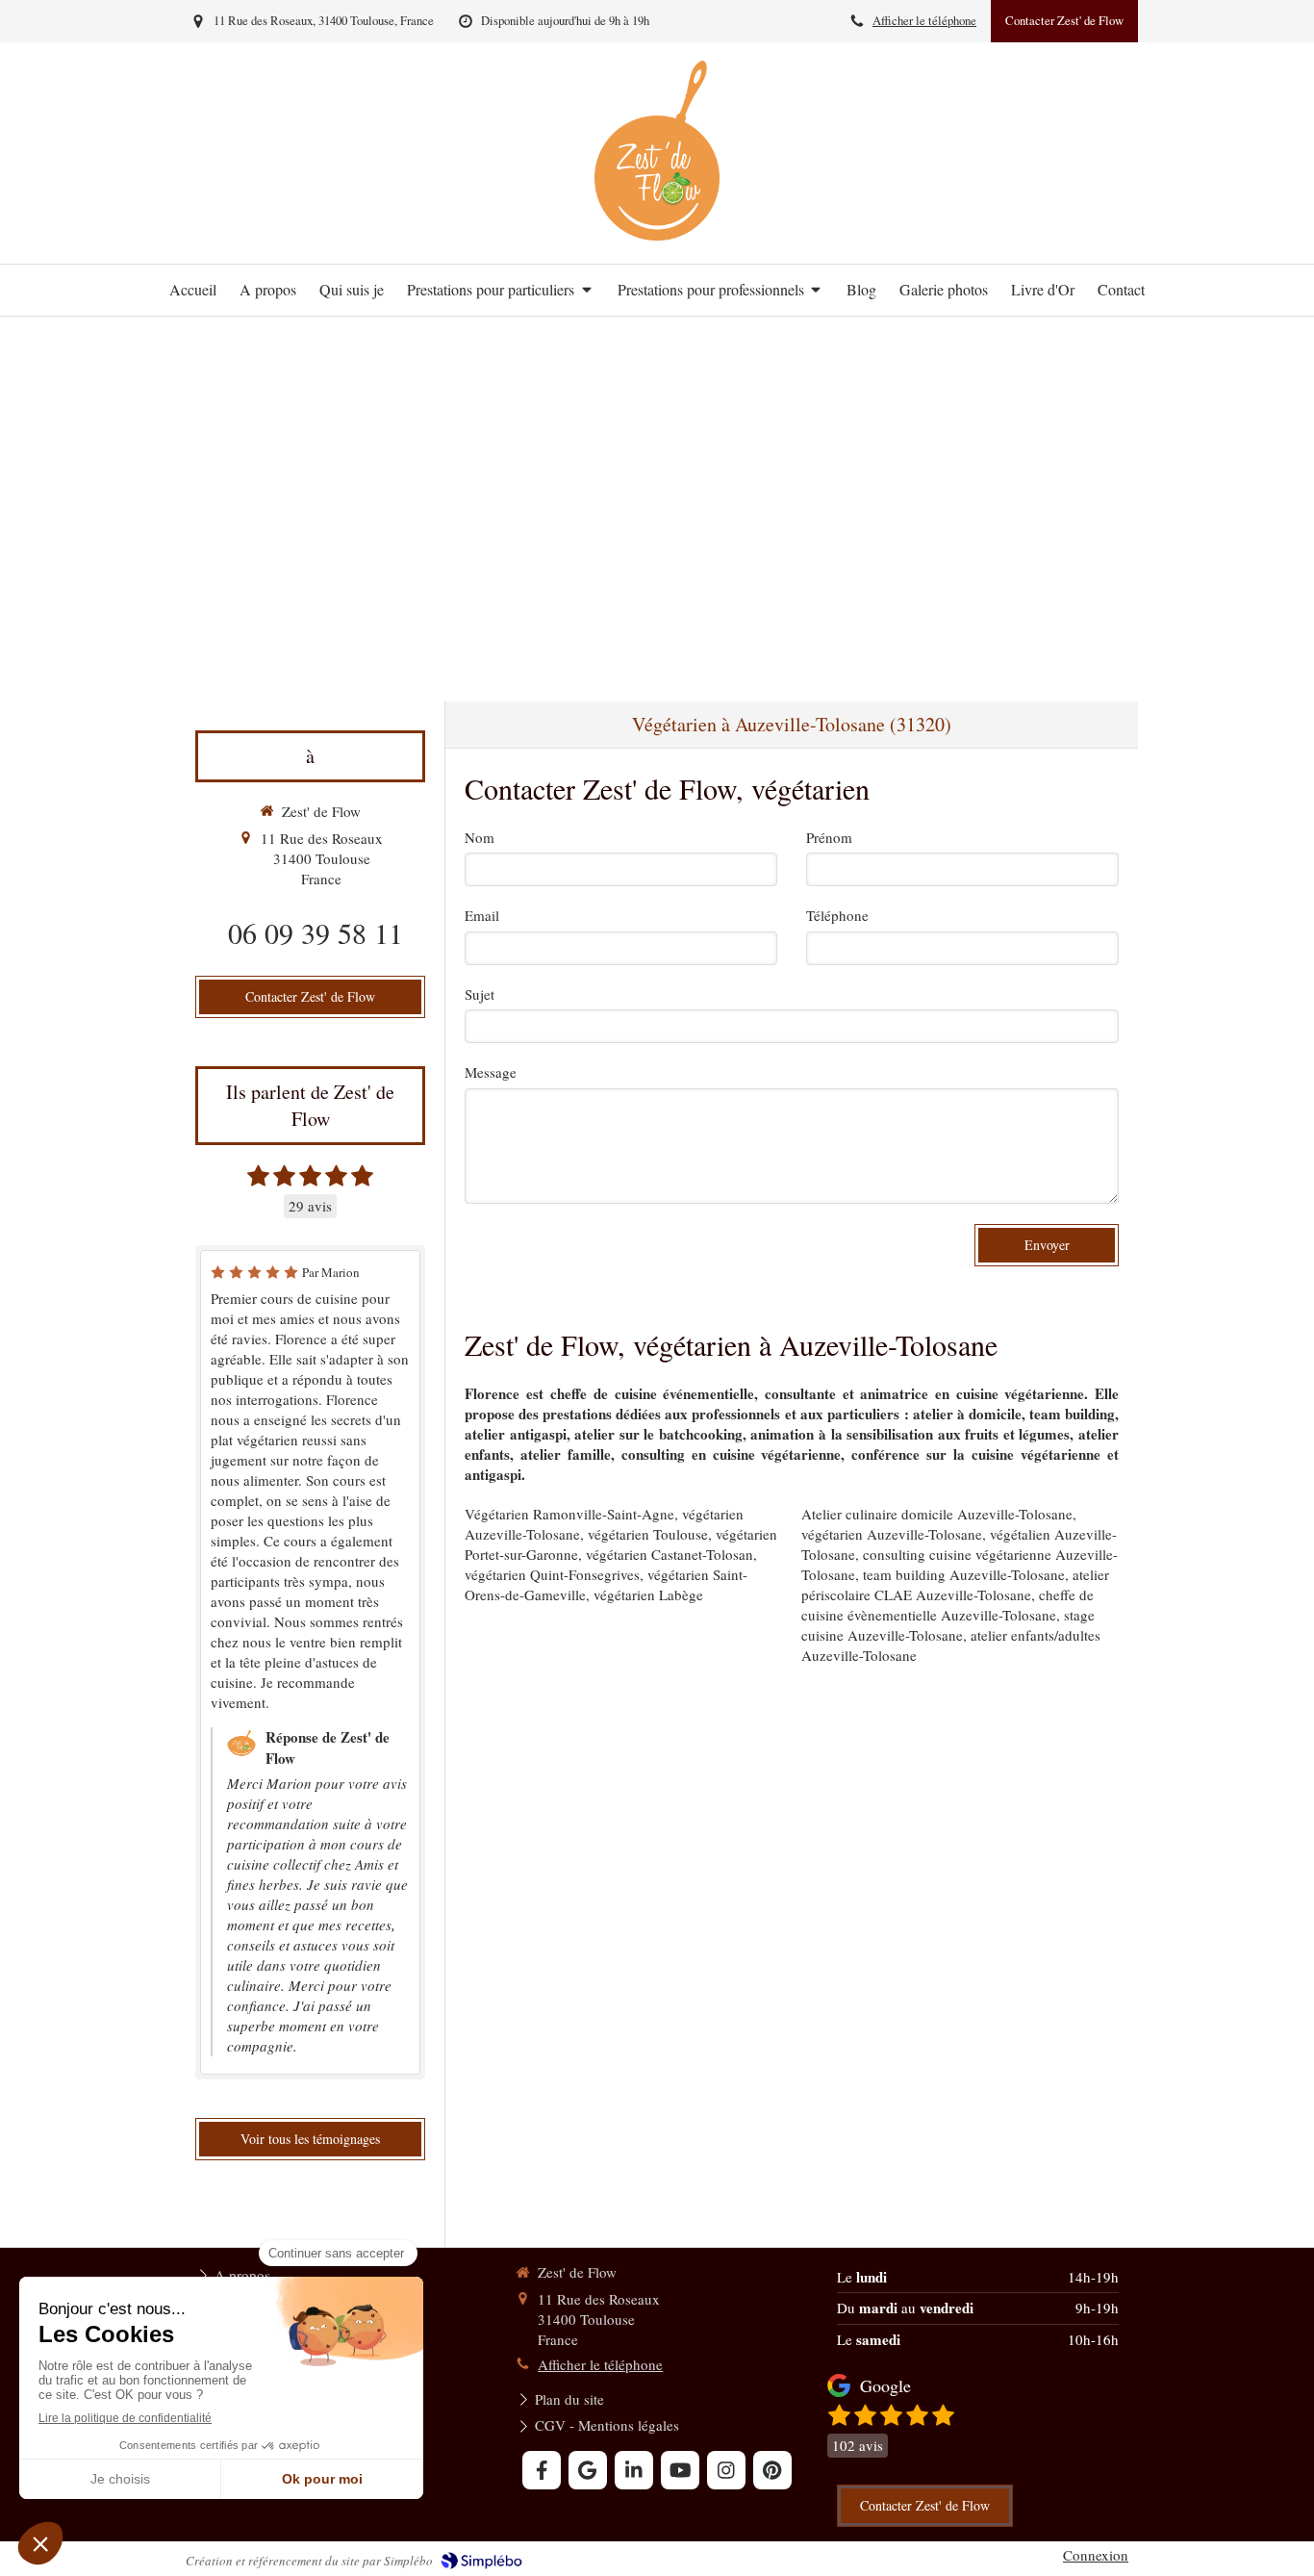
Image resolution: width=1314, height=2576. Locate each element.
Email (482, 915)
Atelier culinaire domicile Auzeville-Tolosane (937, 1514)
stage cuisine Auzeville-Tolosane (948, 1625)
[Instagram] (726, 2470)
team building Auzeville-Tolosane (964, 1574)
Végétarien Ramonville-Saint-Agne (569, 1514)
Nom (480, 837)
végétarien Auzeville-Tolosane (892, 1534)
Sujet (480, 994)
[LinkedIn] (634, 2470)
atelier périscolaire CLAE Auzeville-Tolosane (955, 1584)
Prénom (829, 837)
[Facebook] (542, 2470)
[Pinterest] (772, 2470)
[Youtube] (680, 2470)
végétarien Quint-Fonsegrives (552, 1574)
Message (491, 1072)
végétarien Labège (648, 1594)
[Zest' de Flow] (657, 235)
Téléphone (837, 915)
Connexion (1096, 2555)
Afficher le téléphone (924, 21)
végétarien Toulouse (648, 1534)
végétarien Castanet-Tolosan (670, 1554)
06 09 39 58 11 (316, 932)
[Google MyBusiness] (588, 2470)
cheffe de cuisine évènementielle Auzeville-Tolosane (948, 1605)
